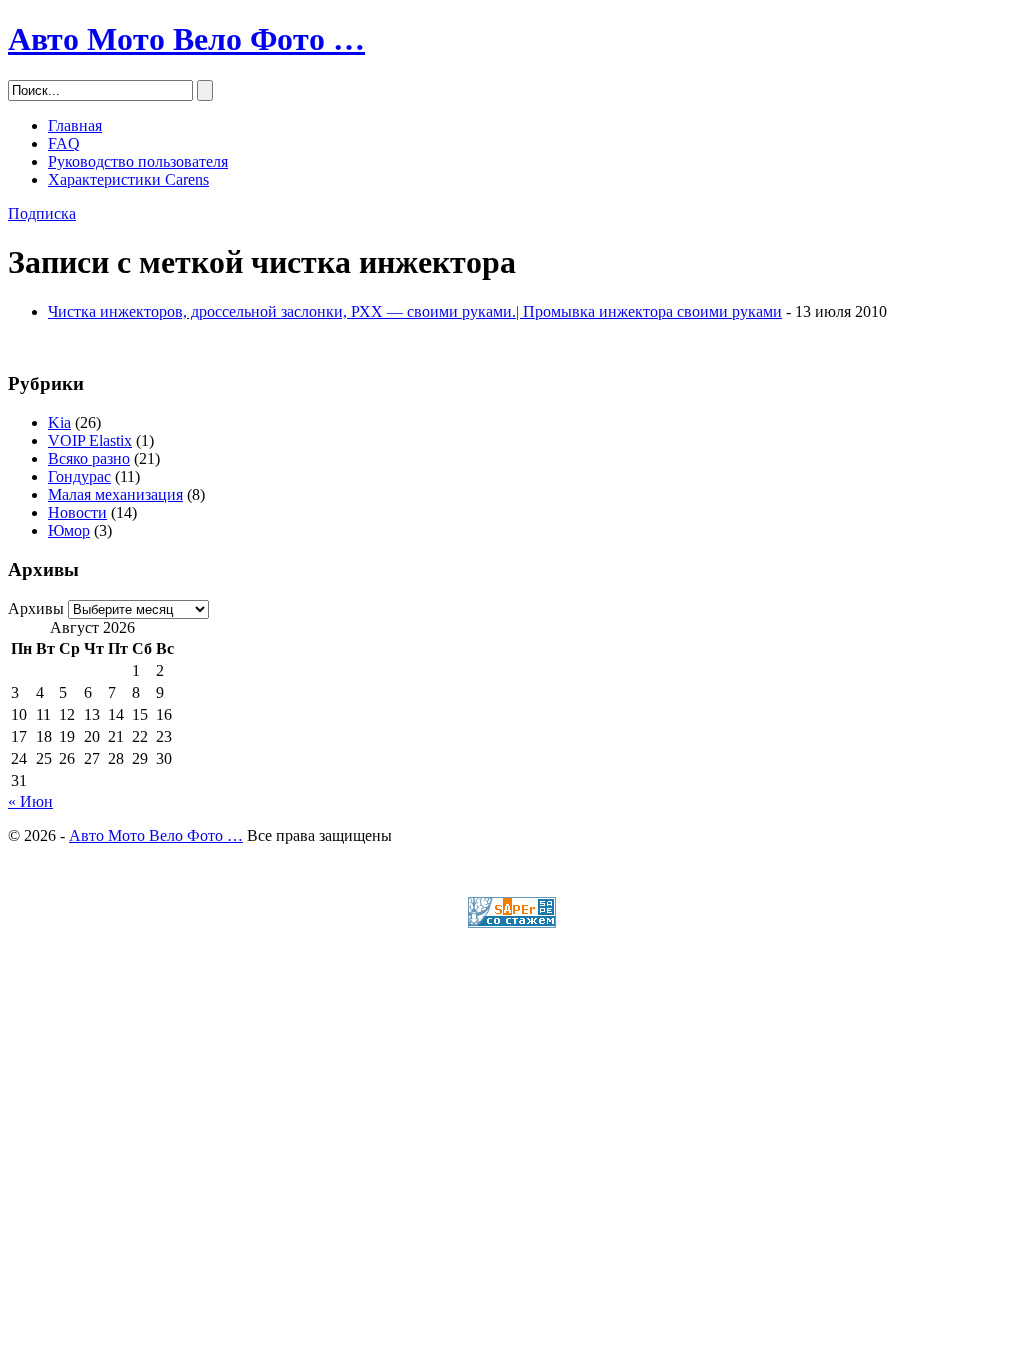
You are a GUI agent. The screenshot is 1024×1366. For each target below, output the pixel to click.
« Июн (30, 801)
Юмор (69, 530)
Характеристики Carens (128, 179)
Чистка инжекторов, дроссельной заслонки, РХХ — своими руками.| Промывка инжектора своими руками (415, 311)
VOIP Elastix (90, 440)
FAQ (64, 143)
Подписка (42, 213)
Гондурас (79, 476)
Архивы (36, 608)
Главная (75, 125)
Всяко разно (89, 458)
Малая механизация (115, 494)
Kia (59, 422)
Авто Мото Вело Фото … (186, 39)
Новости (77, 512)
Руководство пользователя (138, 161)
